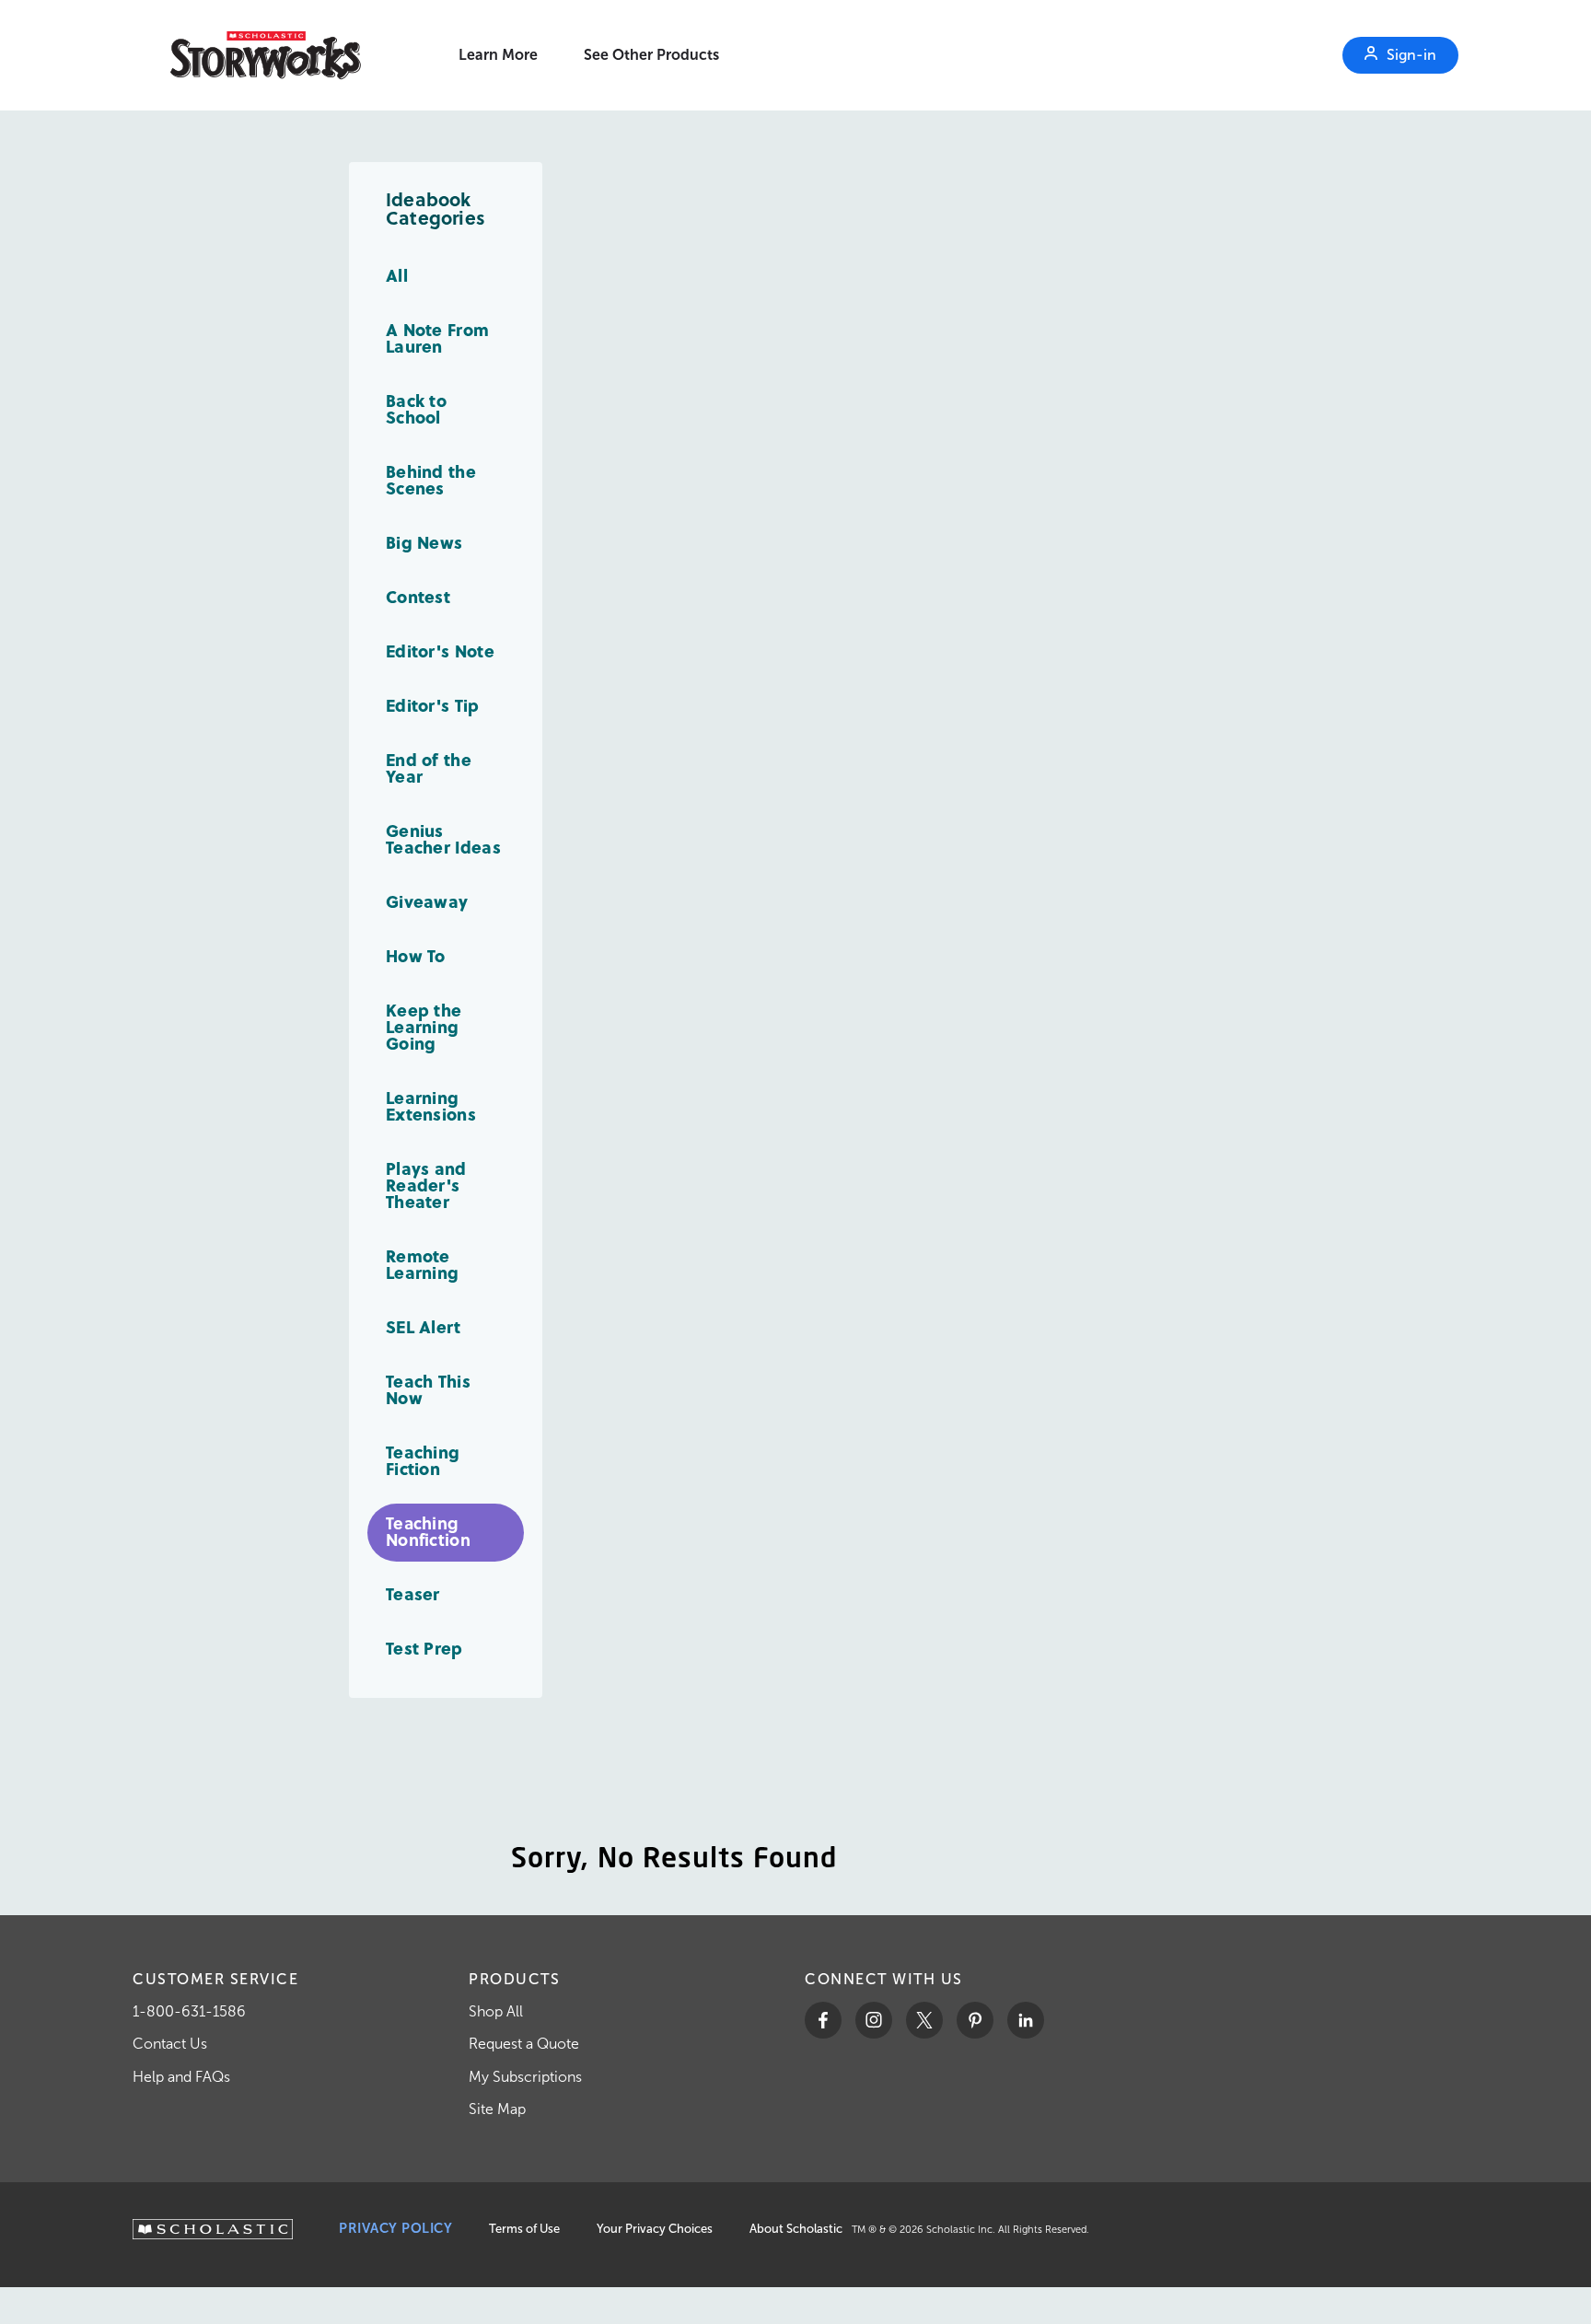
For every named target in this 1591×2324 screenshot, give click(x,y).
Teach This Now (428, 1389)
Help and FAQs (181, 2077)
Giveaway (427, 901)
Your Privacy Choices (655, 2229)
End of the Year (429, 767)
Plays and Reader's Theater (426, 1185)
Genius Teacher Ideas (443, 838)
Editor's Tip (433, 705)
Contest (418, 596)
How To (416, 955)
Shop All (496, 2011)
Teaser (413, 1593)
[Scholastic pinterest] (975, 2020)
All (397, 275)
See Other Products (651, 55)
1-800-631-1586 (189, 2011)
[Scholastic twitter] (924, 2020)
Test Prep (424, 1648)
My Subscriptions (525, 2077)
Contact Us (170, 2044)
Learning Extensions (431, 1105)
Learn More (498, 55)
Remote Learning (422, 1264)
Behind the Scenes (431, 479)
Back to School (416, 408)
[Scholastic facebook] (823, 2020)
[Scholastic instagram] (874, 2020)
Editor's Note (440, 651)
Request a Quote (524, 2044)
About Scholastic (796, 2229)
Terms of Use (524, 2229)
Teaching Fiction (423, 1460)
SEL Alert (424, 1326)
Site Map (497, 2109)
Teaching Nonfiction (428, 1531)
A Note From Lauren (437, 337)
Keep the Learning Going (424, 1026)
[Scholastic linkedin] (1026, 2020)
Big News (424, 542)
